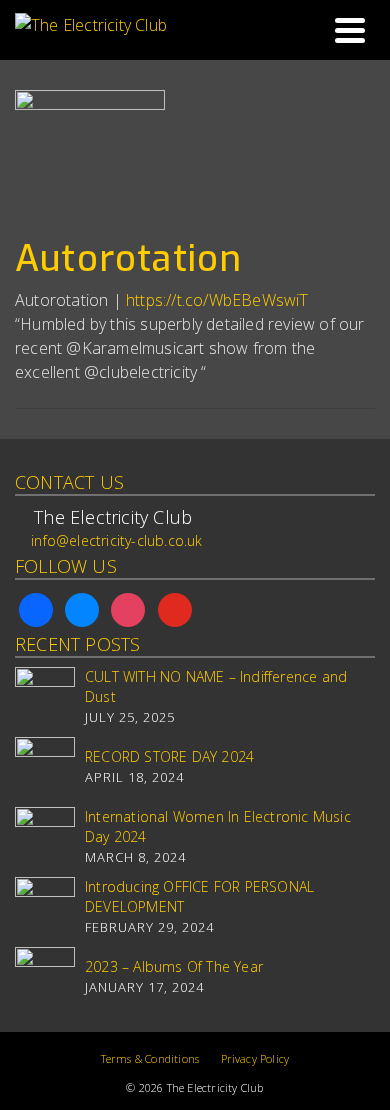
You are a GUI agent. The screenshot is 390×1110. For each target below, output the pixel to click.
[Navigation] (350, 30)
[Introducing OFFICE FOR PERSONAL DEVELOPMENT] (45, 907)
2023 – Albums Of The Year (174, 966)
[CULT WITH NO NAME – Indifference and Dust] (45, 697)
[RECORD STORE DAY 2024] (45, 767)
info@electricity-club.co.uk (116, 540)
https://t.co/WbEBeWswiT (217, 300)
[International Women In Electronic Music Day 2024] (45, 837)
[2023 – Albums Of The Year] (45, 977)
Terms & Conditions (150, 1058)
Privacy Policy (255, 1058)
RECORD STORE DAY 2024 (169, 756)
